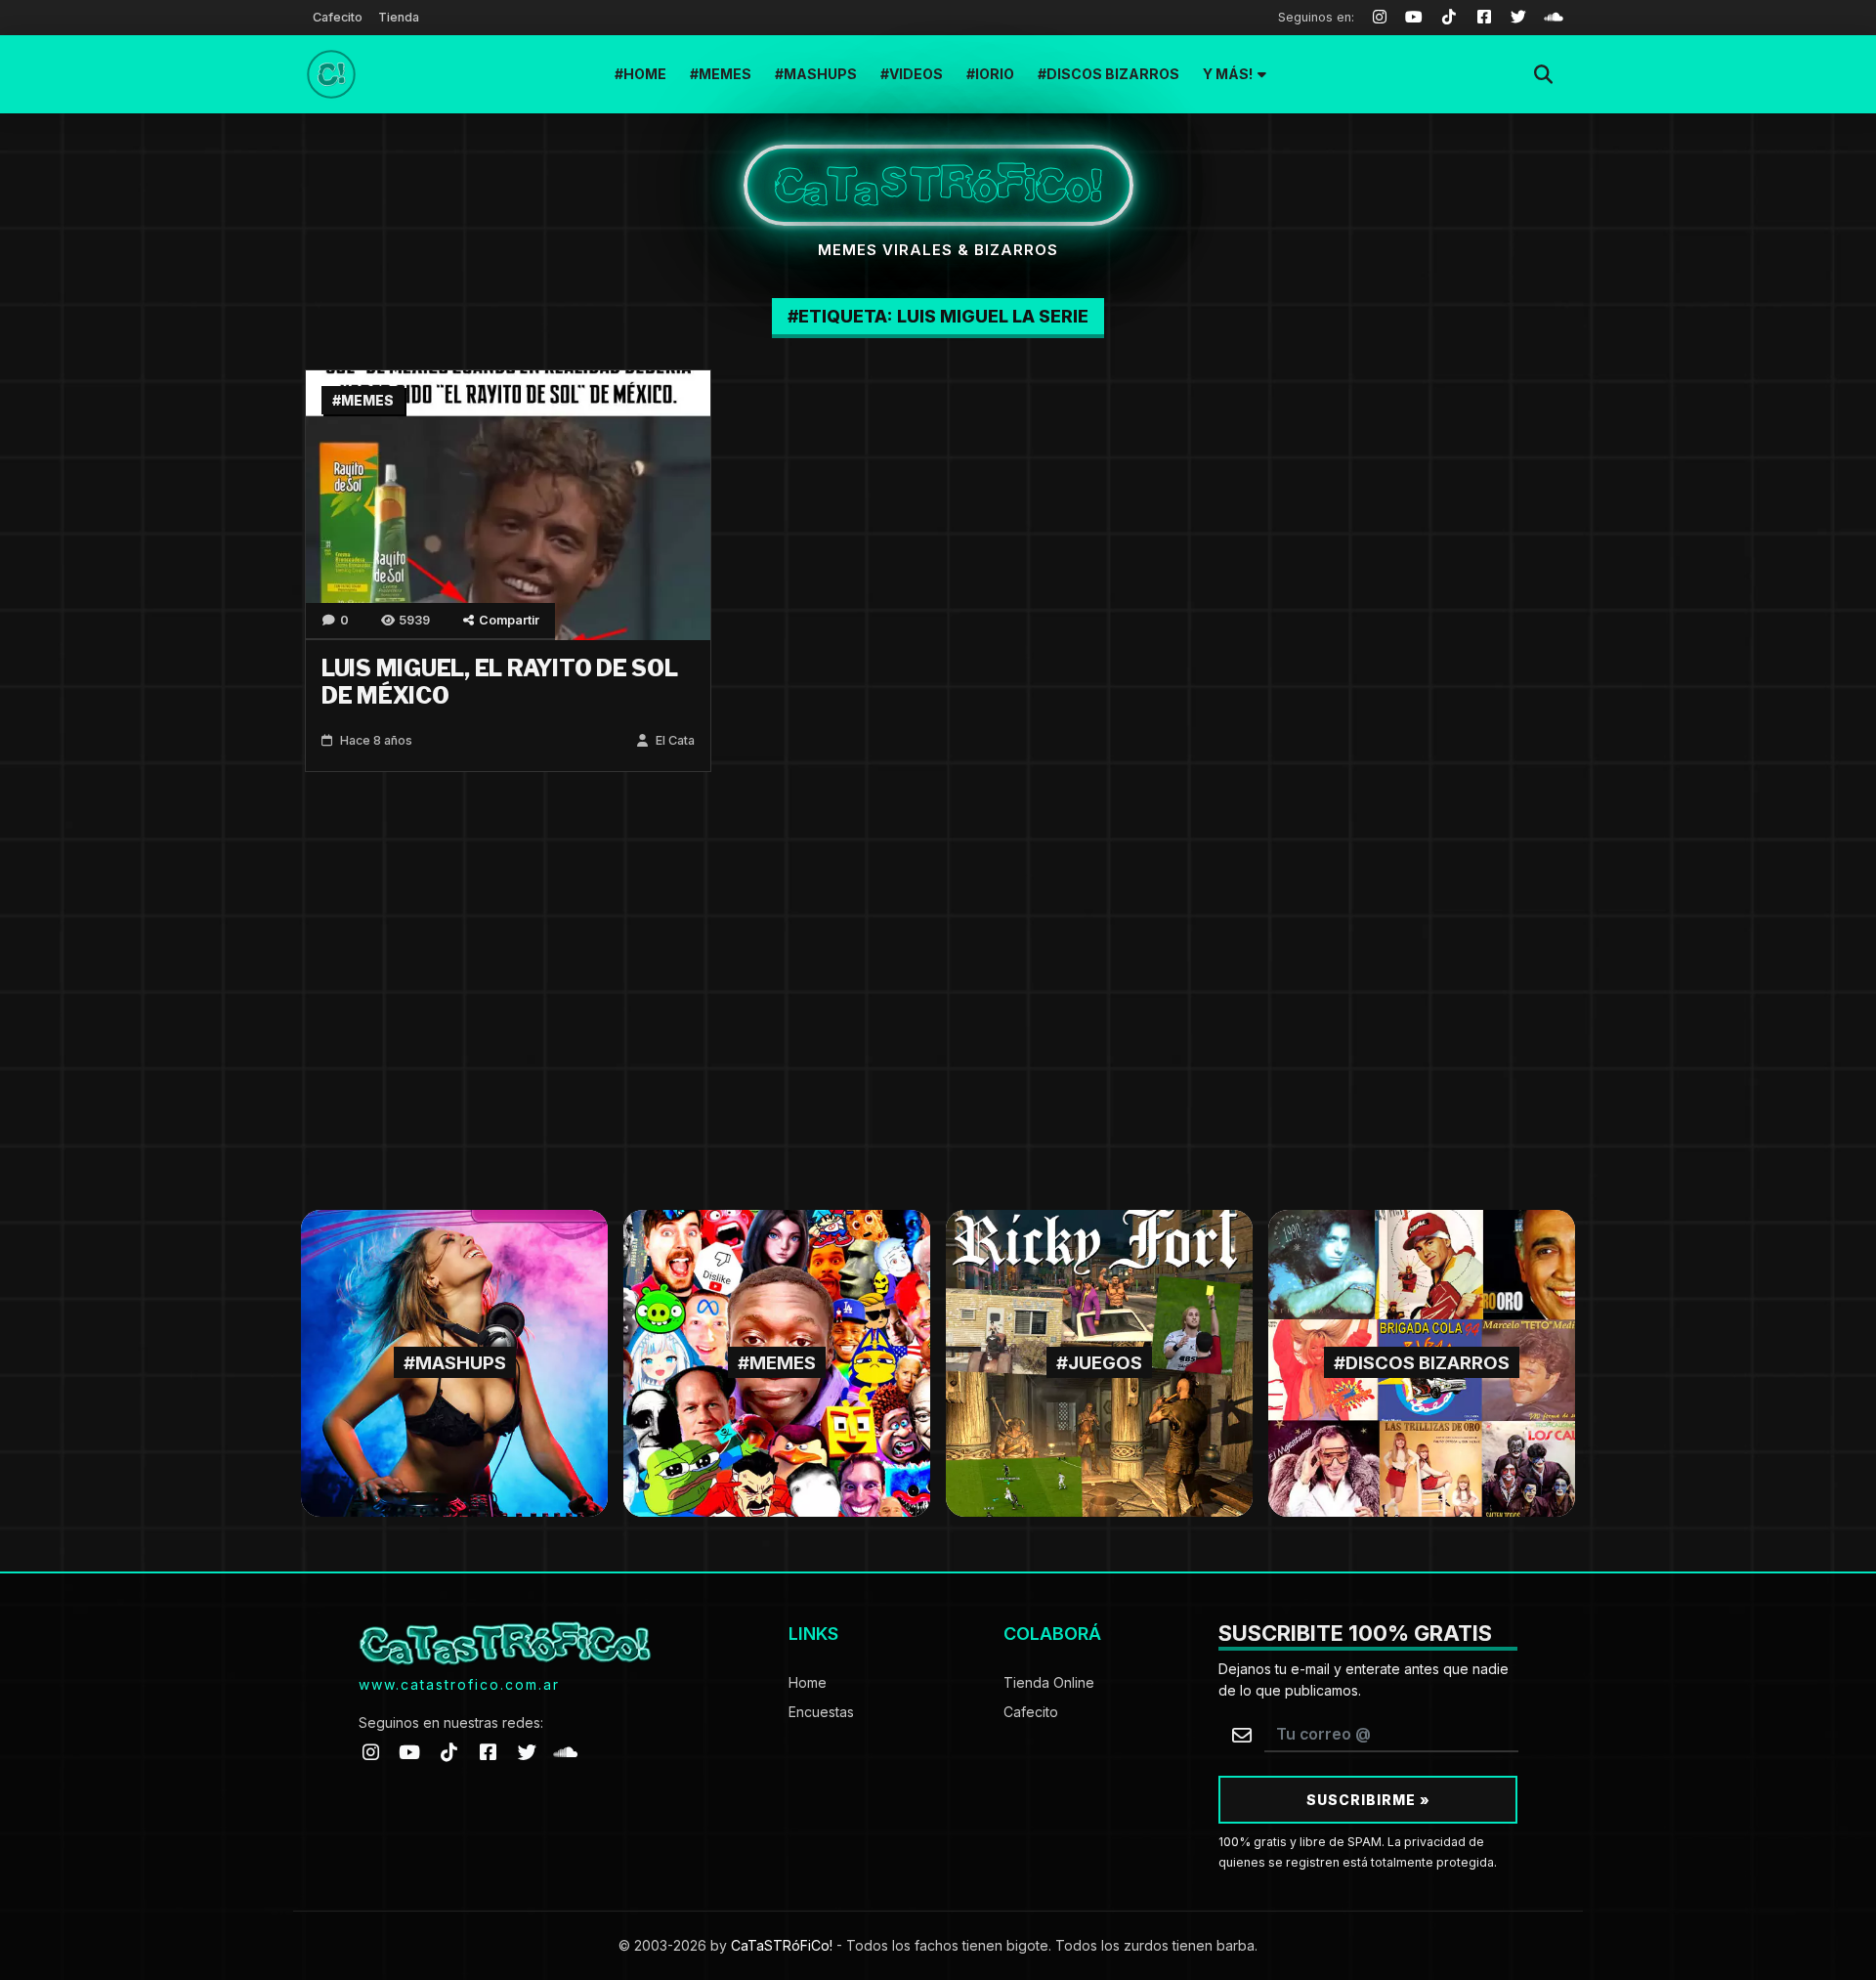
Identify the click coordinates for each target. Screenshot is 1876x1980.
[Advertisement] (938, 1003)
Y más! (1228, 74)
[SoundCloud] (1554, 18)
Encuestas (821, 1712)
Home (645, 74)
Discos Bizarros (1113, 74)
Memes (725, 74)
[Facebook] (1484, 18)
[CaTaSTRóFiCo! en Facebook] (488, 1752)
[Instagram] (1380, 18)
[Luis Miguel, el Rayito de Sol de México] (508, 504)
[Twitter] (1519, 18)
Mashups (820, 74)
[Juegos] (1099, 1362)
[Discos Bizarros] (1422, 1362)
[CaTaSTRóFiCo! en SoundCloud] (566, 1752)
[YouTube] (1415, 18)
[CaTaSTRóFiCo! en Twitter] (527, 1752)
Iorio (995, 74)
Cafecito (338, 17)
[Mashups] (454, 1362)
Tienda (399, 17)
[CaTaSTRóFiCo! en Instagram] (370, 1752)
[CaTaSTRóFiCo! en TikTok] (448, 1752)
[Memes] (777, 1362)
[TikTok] (1449, 18)
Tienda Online (1049, 1682)
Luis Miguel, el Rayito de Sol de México (500, 682)
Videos (916, 74)
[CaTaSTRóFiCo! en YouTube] (409, 1752)
